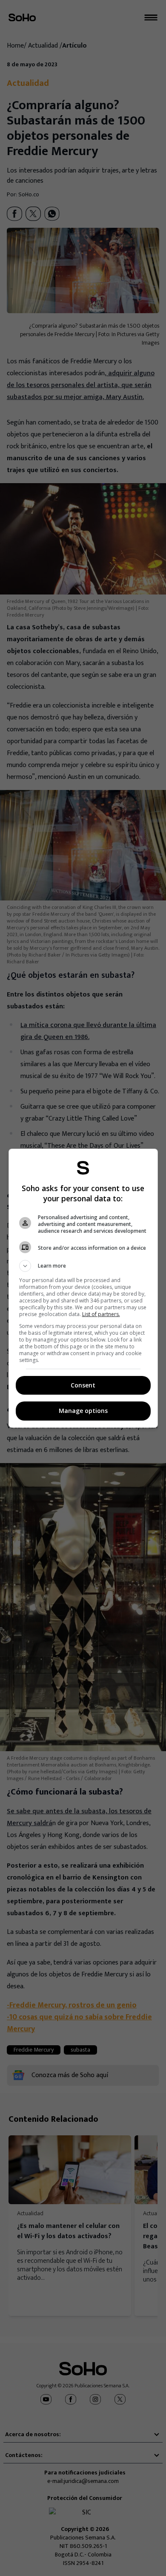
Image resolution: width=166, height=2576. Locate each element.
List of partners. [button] (101, 1314)
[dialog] (83, 1288)
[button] (83, 1266)
